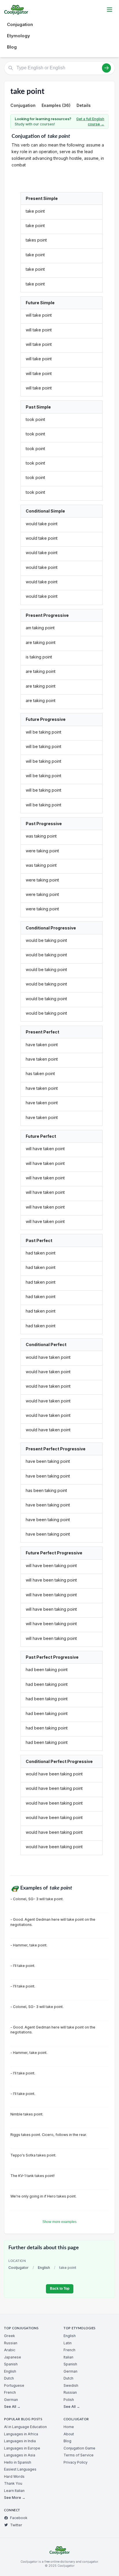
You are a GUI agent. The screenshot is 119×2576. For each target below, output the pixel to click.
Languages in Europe (22, 2448)
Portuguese (14, 2385)
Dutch (9, 2378)
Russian (11, 2343)
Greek (10, 2336)
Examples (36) (56, 105)
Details (84, 105)
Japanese (13, 2357)
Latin (68, 2343)
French (10, 2392)
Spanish (11, 2364)
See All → (12, 2407)
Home (69, 2427)
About (69, 2434)
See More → (15, 2498)
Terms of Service (79, 2455)
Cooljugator (18, 2268)
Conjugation (20, 24)
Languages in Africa (21, 2434)
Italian (68, 2357)
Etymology (18, 36)
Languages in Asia (20, 2455)
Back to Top (60, 2289)
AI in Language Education (25, 2427)
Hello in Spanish (18, 2462)
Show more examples (59, 2222)
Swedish (71, 2385)
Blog (12, 47)
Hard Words (14, 2476)
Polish (69, 2400)
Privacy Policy (76, 2462)
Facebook (19, 2518)
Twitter (16, 2525)
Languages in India (20, 2441)
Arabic (10, 2350)
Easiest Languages (20, 2469)
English (44, 2268)
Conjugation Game (79, 2448)
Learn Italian (14, 2491)
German (11, 2400)
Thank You (13, 2483)
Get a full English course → (90, 121)
